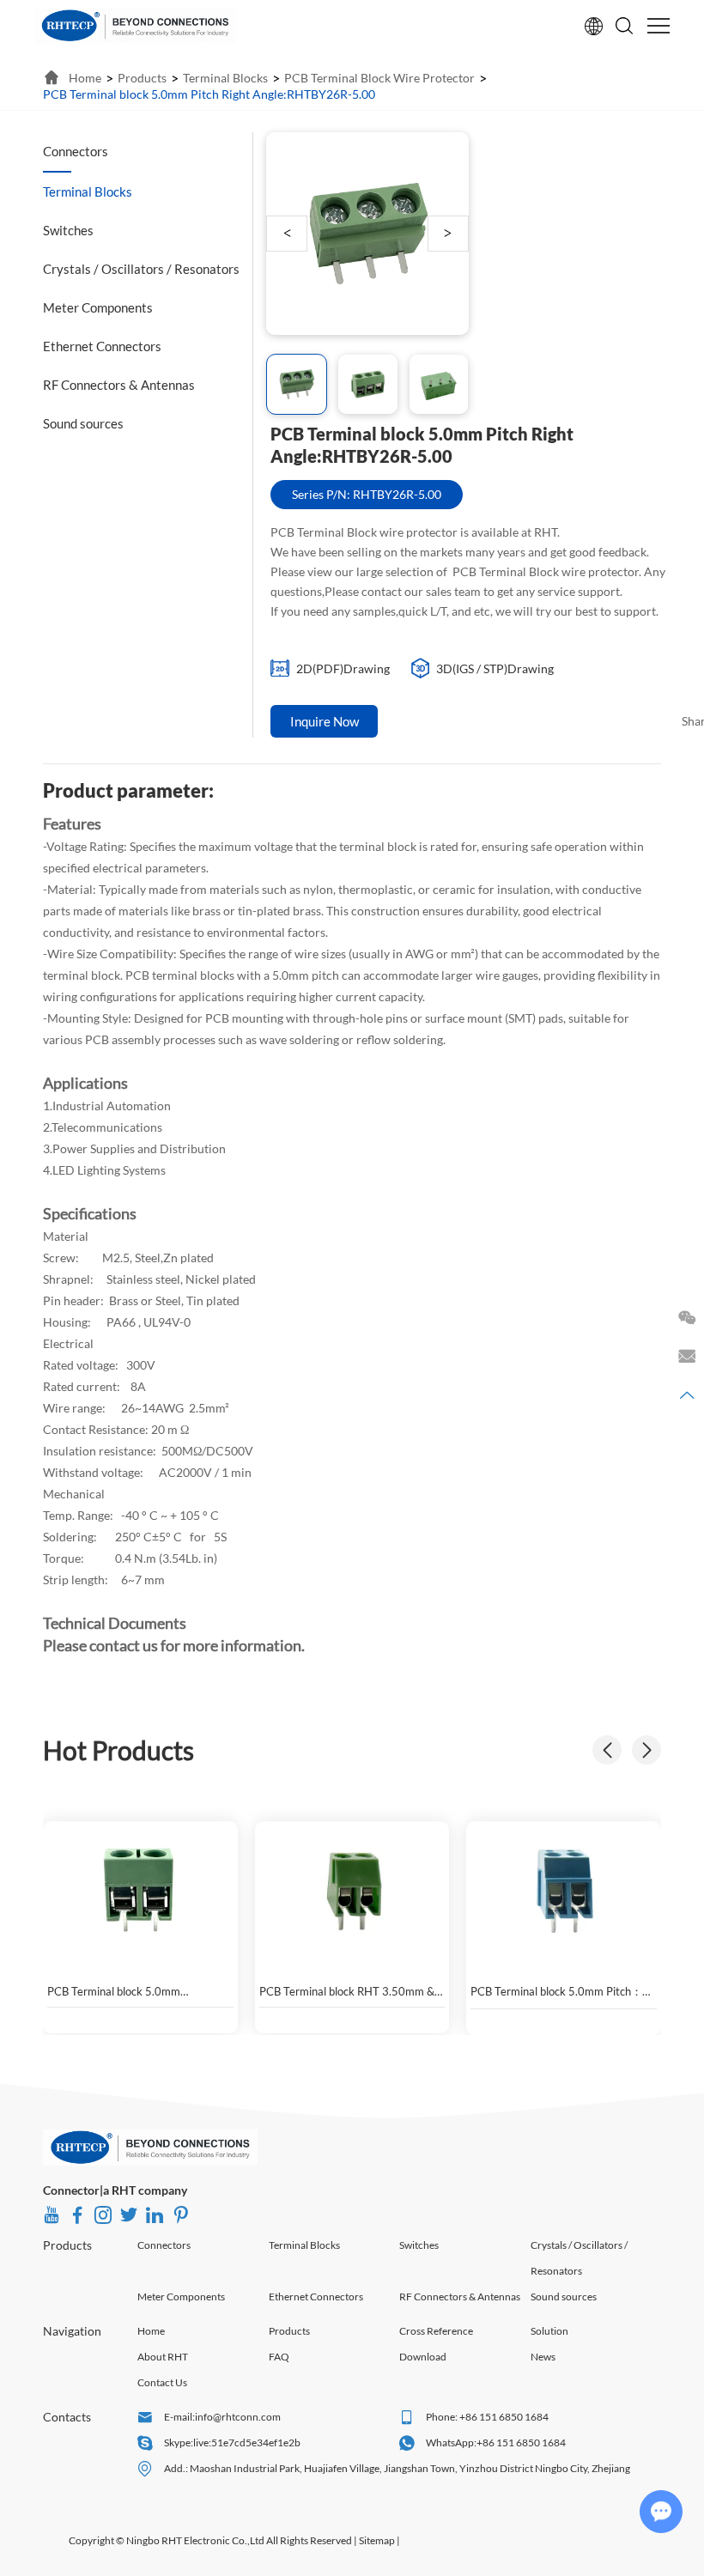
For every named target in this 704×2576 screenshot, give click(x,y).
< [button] (287, 233)
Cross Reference (436, 2331)
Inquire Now (325, 721)
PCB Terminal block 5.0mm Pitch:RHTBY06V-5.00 (114, 1991)
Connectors (164, 2245)
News (543, 2357)
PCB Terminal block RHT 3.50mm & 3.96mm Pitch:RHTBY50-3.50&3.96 (349, 1991)
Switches (419, 2245)
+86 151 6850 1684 (521, 2442)
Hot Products (118, 1750)
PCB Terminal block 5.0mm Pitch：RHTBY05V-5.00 (556, 1992)
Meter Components (181, 2297)
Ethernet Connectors (316, 2297)
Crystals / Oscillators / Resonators (579, 2258)
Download (423, 2357)
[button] (646, 1750)
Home (151, 2331)
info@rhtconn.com (238, 2417)
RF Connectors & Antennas (460, 2297)
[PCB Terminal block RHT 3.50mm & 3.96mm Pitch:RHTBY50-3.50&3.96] (352, 1890)
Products (67, 2245)
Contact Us (162, 2382)
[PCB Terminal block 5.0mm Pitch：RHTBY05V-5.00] (564, 1890)
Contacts (67, 2417)
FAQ (279, 2357)
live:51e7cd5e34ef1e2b (247, 2442)
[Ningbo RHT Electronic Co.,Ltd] (135, 26)
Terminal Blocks (304, 2245)
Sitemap (377, 2540)
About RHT (163, 2357)
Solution (549, 2331)
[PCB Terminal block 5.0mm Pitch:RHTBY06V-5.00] (140, 1890)
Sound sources (564, 2297)
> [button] (448, 233)
